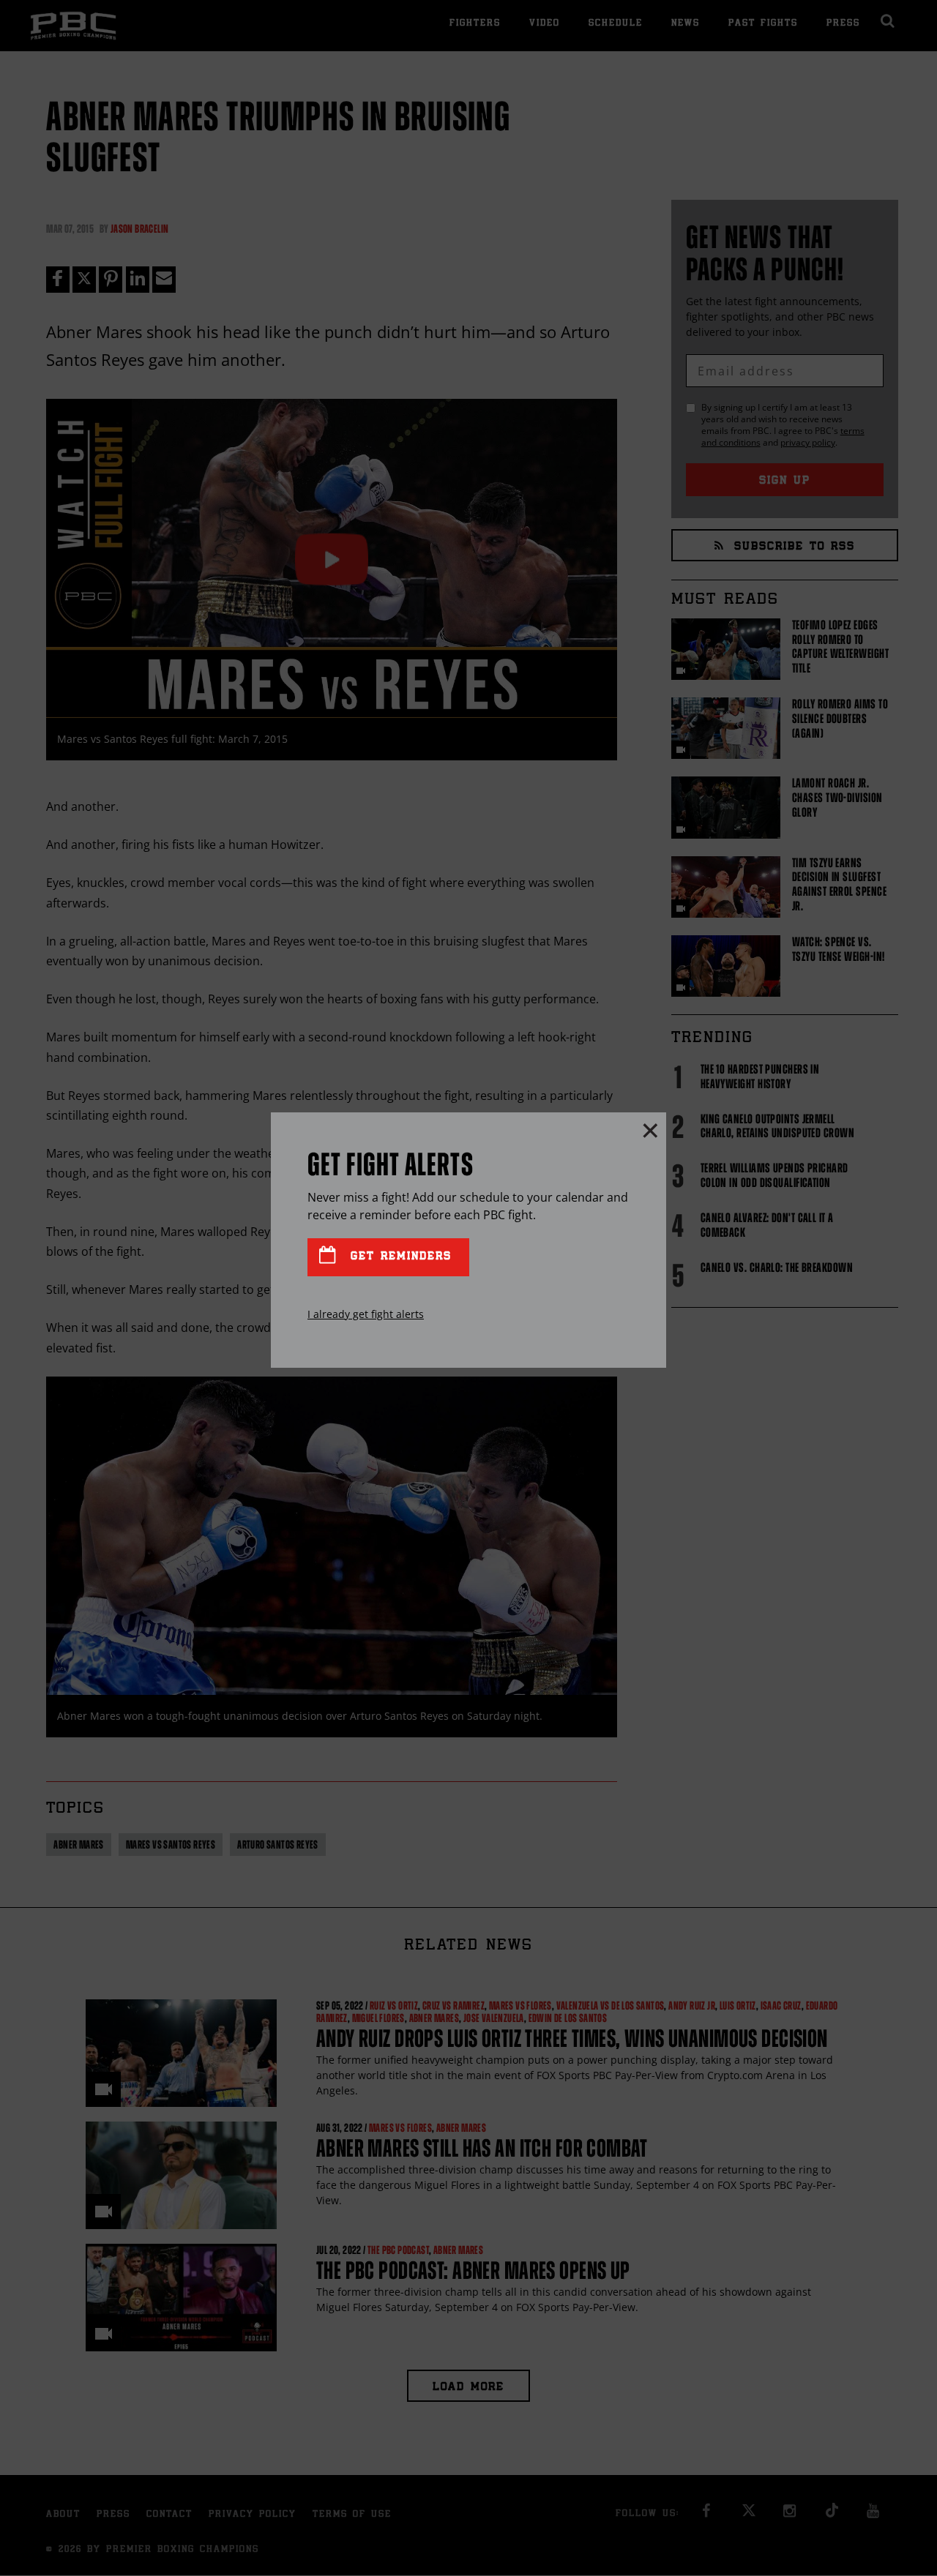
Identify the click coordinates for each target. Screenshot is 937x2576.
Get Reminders (398, 1257)
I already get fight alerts (366, 1314)
